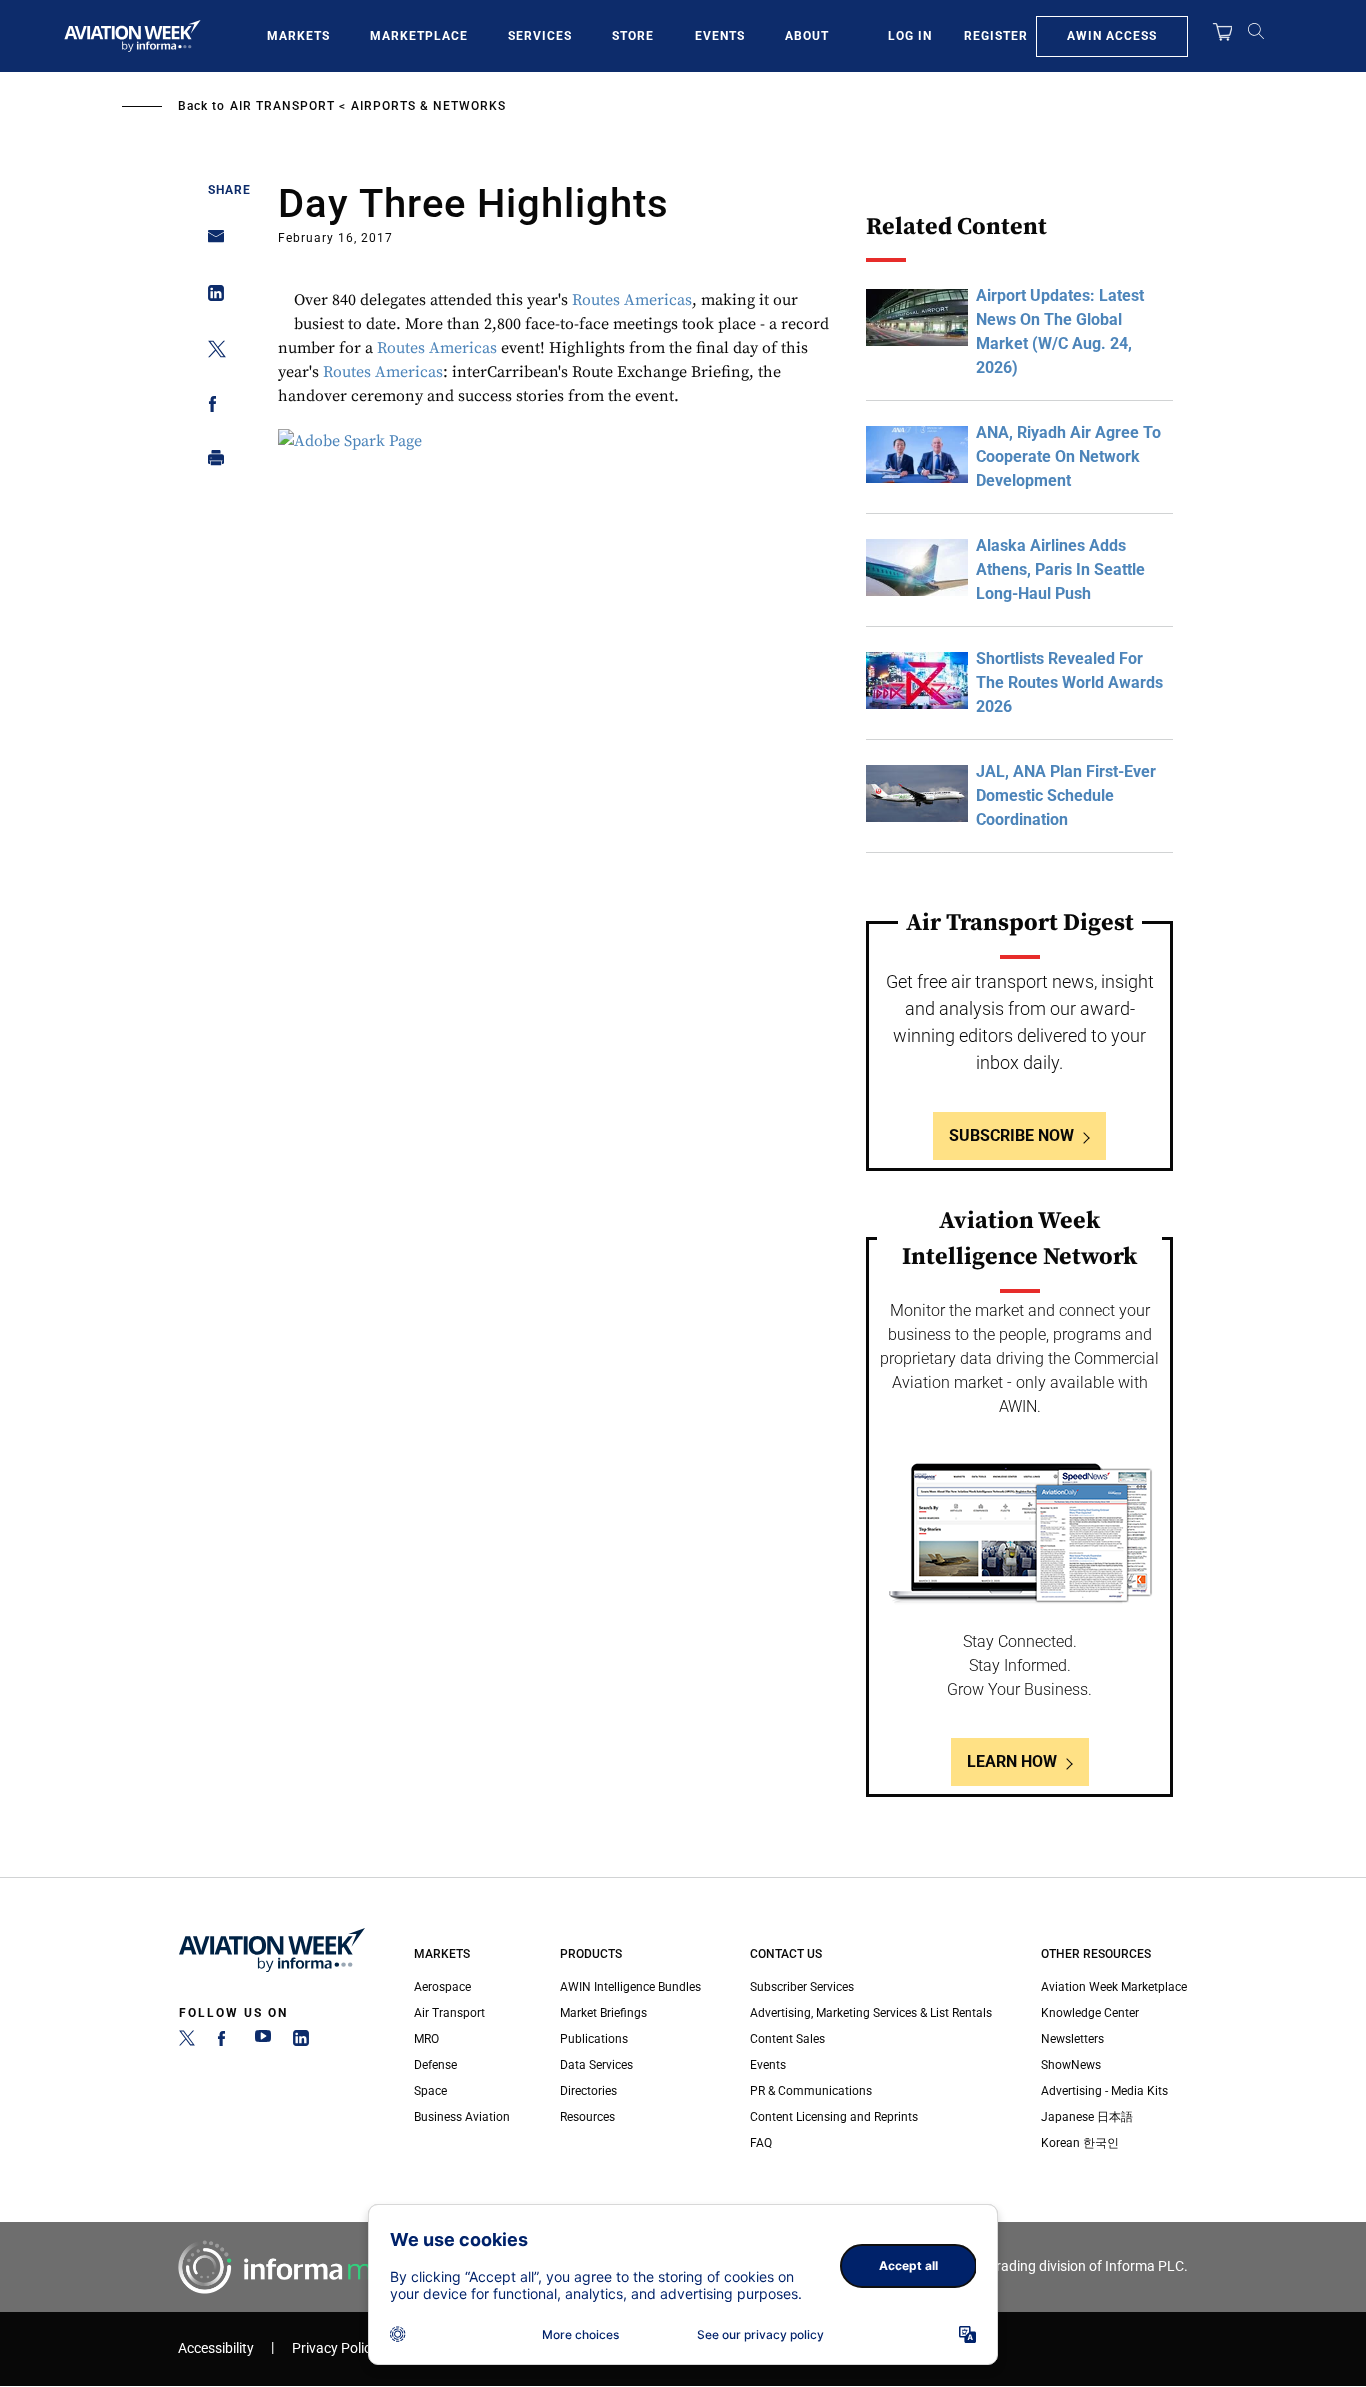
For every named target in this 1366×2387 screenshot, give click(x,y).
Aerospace (442, 1987)
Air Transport (282, 106)
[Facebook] (225, 2042)
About (807, 36)
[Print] (210, 462)
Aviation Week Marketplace (1114, 1987)
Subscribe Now (1011, 1135)
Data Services (596, 2065)
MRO (426, 2039)
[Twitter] (187, 2042)
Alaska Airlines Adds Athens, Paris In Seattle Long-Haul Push (1060, 569)
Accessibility (216, 2348)
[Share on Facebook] (210, 407)
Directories (588, 2091)
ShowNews (1071, 2065)
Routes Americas (632, 300)
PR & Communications (811, 2091)
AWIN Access (1112, 36)
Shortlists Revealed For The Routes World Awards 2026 (1069, 682)
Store (633, 36)
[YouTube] (263, 2042)
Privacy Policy (335, 2348)
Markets (298, 36)
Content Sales (787, 2039)
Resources (587, 2117)
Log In (910, 36)
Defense (435, 2065)
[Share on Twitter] (210, 352)
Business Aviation (462, 2117)
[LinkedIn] (301, 2042)
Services (540, 36)
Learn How (1012, 1761)
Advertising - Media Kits (1104, 2091)
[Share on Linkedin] (210, 297)
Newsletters (1072, 2039)
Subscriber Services (802, 1987)
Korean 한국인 (1080, 2143)
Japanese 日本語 (1087, 2117)
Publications (594, 2039)
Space (430, 2091)
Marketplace (419, 36)
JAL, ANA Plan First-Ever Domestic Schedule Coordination (1066, 795)
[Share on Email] (210, 242)
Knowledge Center (1090, 2013)
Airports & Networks (428, 106)
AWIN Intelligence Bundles (630, 1987)
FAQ (761, 2143)
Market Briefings (603, 2013)
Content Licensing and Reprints (834, 2117)
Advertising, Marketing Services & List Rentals (871, 2013)
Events (720, 36)
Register (996, 36)
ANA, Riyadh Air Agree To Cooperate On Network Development (1068, 456)
